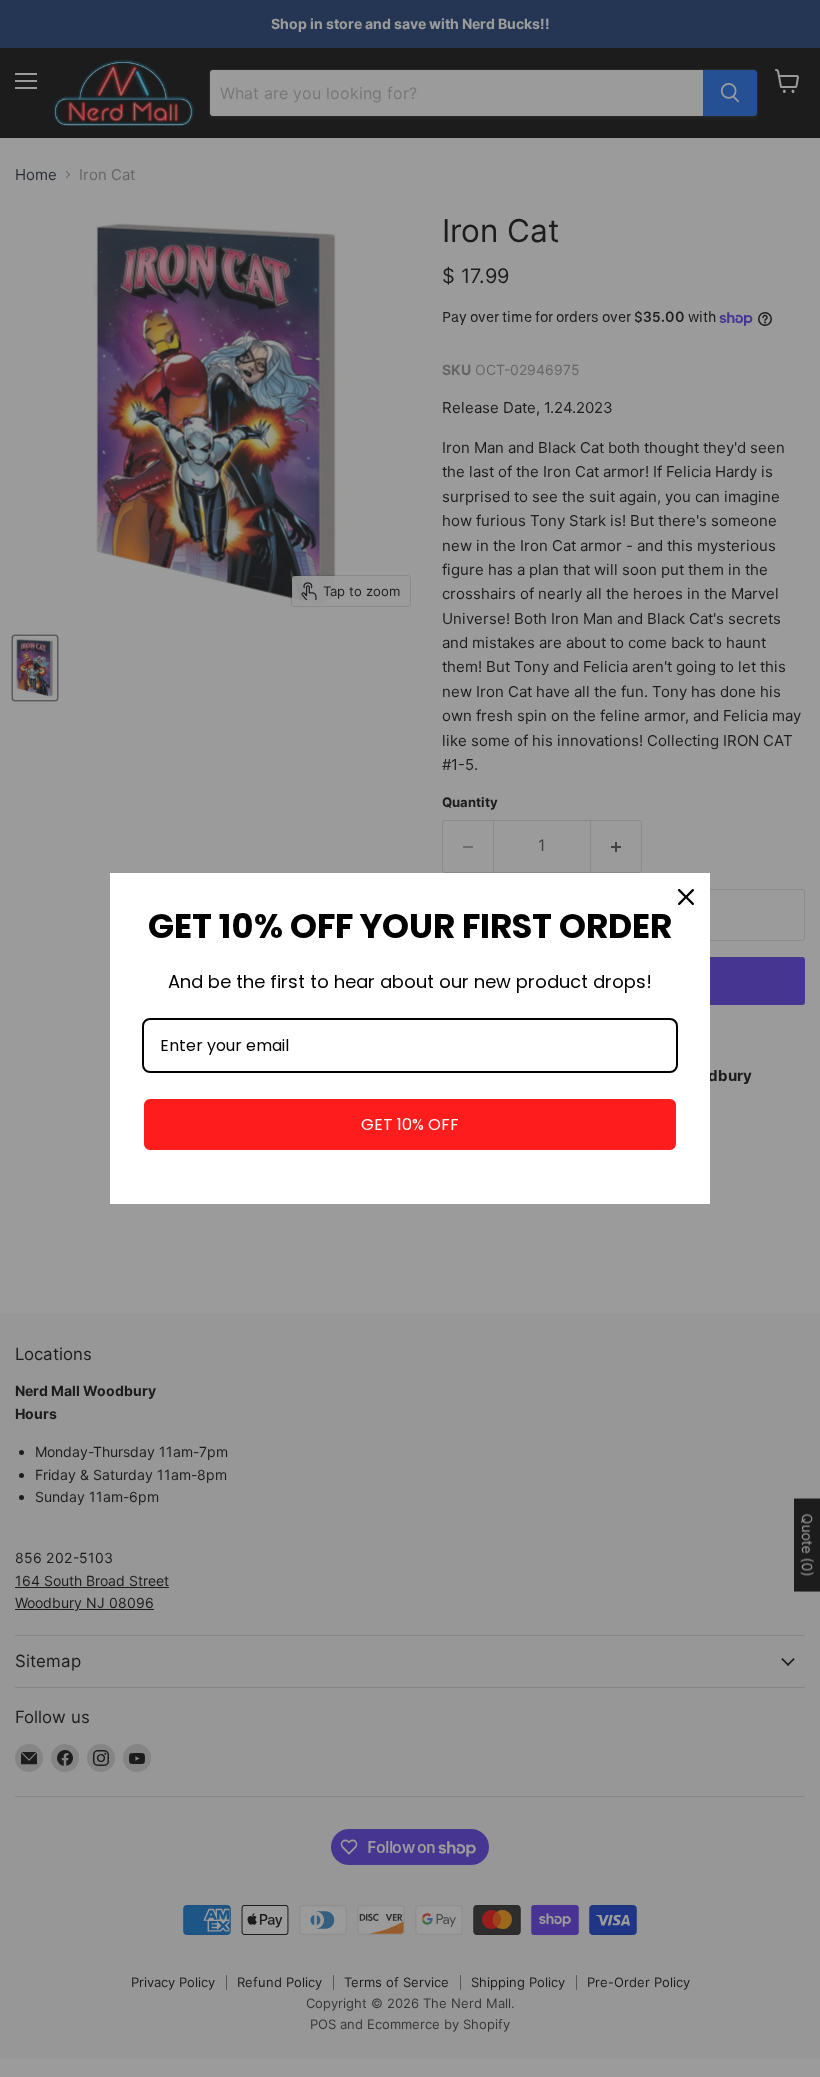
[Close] (686, 897)
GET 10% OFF (410, 1124)
